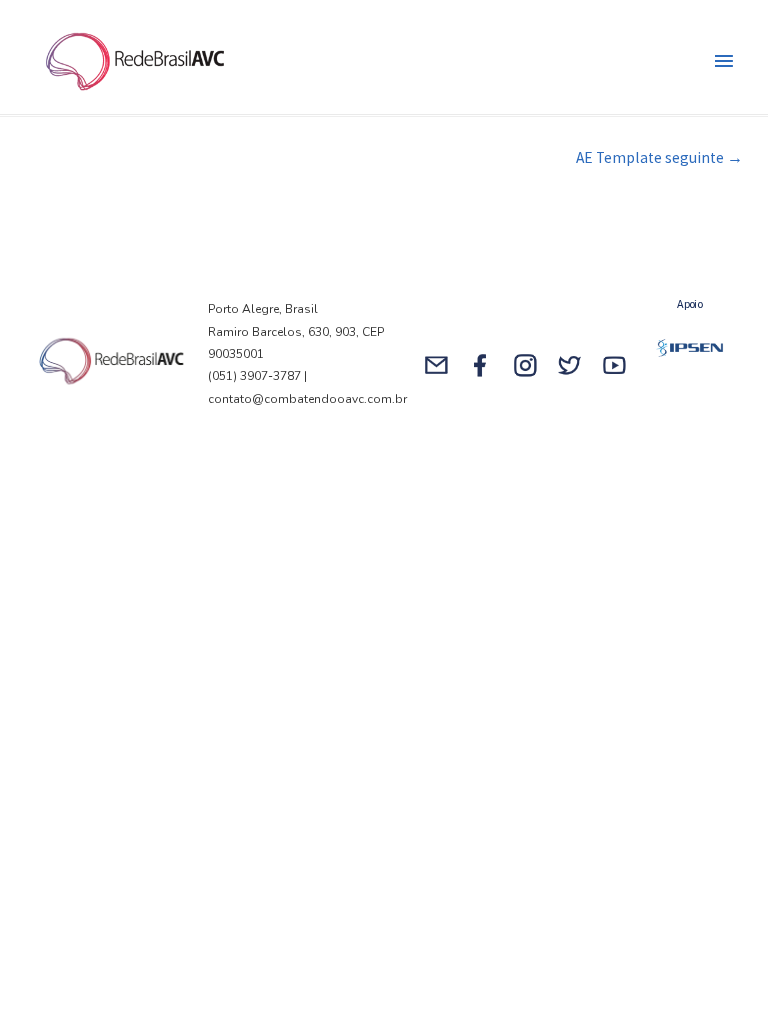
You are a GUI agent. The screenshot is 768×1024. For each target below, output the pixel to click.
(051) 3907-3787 (254, 376)
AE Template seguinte (659, 157)
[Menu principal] (724, 62)
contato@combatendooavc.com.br (309, 399)
